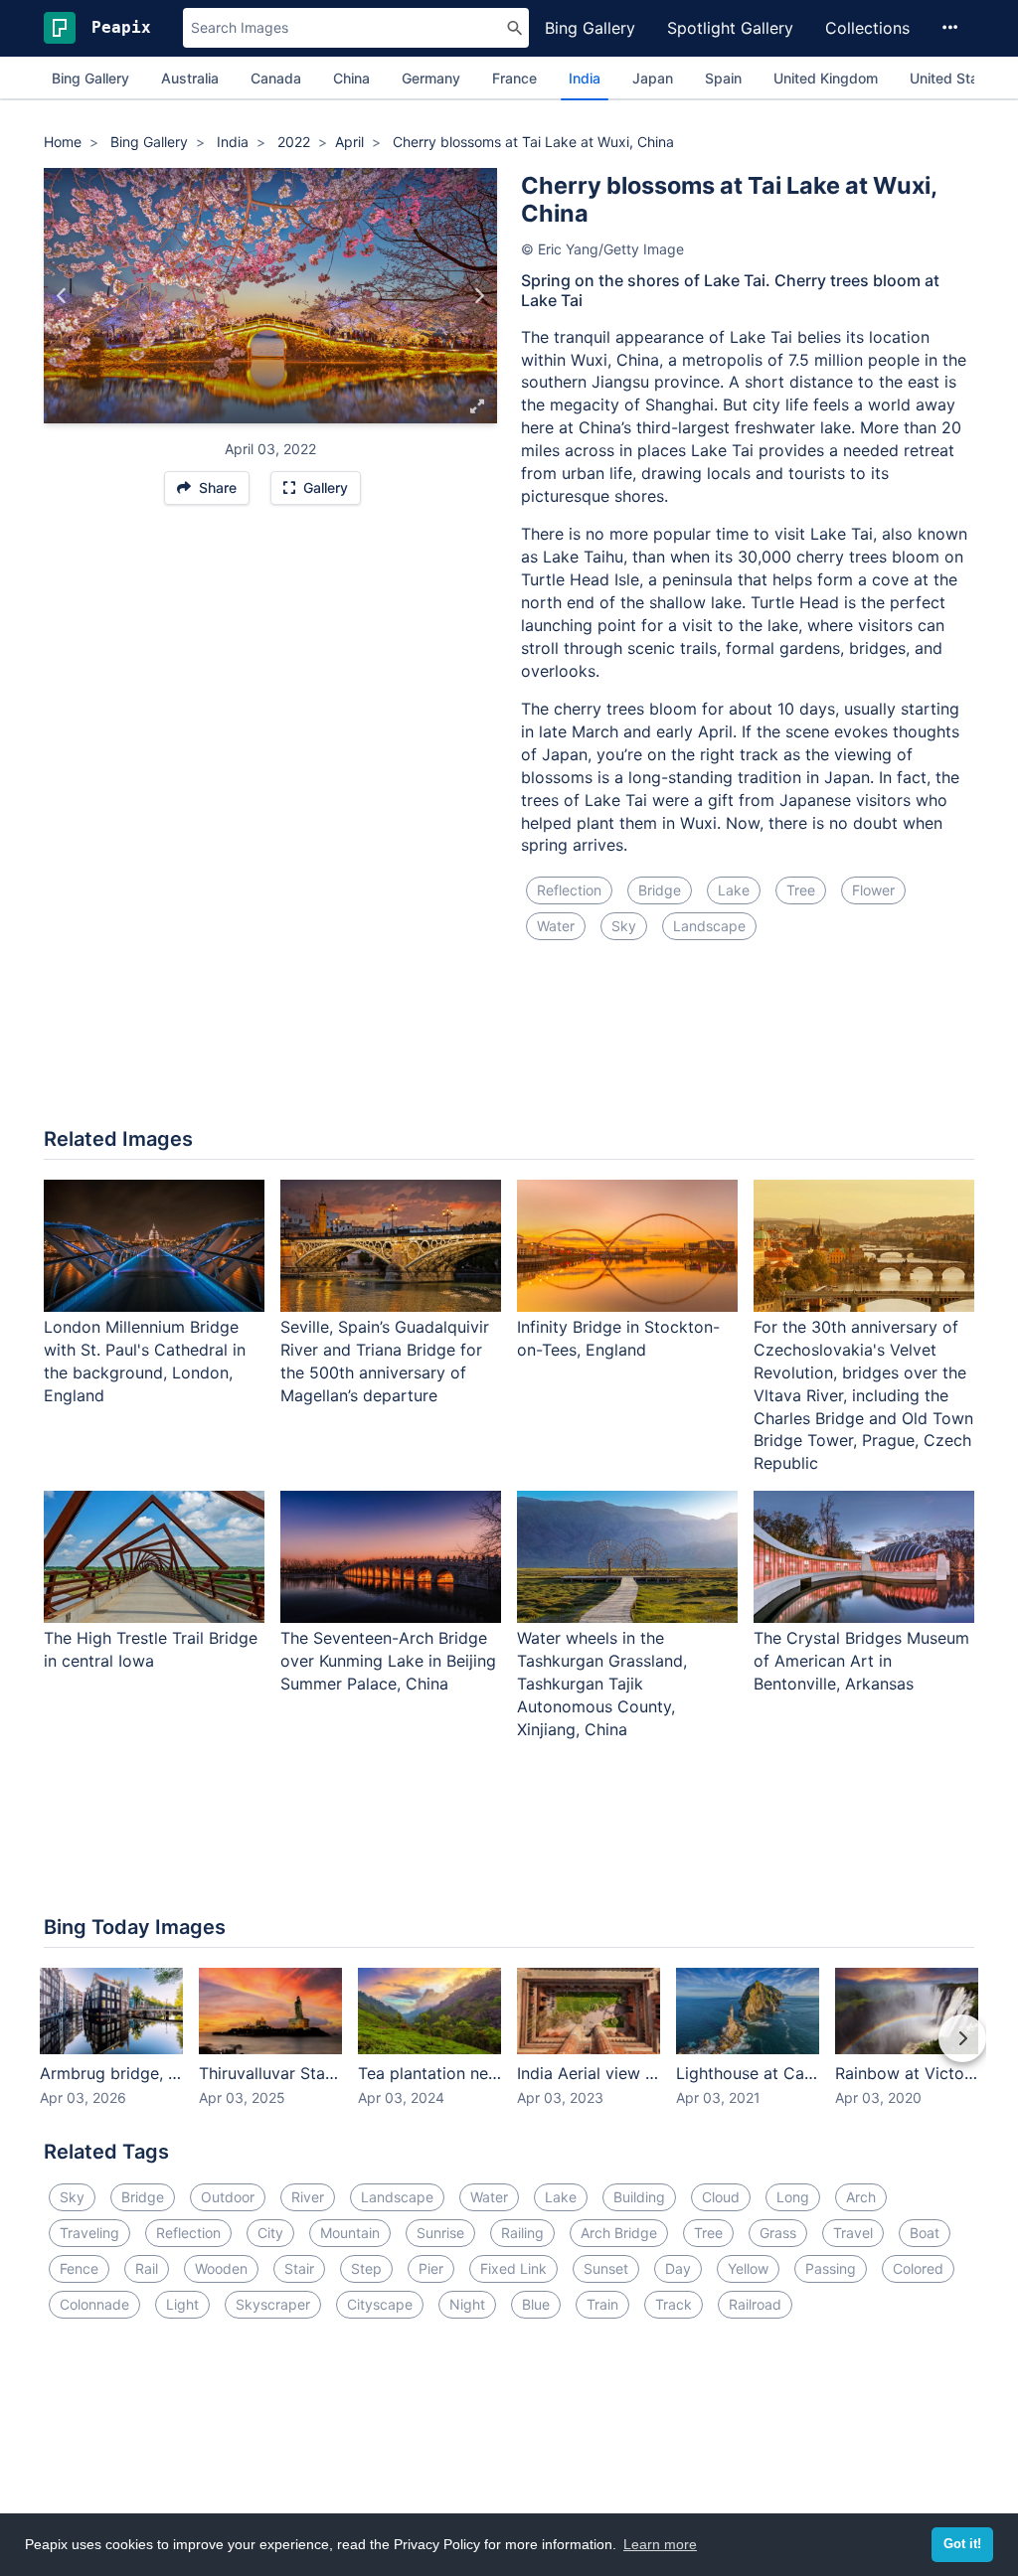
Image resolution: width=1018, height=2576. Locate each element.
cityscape (380, 2304)
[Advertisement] (509, 1046)
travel (853, 2233)
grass (778, 2233)
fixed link (513, 2268)
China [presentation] (351, 78)
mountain (350, 2233)
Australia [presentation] (190, 78)
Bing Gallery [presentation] (90, 78)
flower (873, 890)
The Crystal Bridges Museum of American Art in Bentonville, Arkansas (861, 1661)
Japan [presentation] (653, 78)
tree (801, 890)
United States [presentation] (954, 78)
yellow (748, 2268)
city (270, 2233)
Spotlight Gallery (730, 28)
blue (536, 2304)
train (602, 2304)
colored (918, 2268)
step (366, 2268)
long (793, 2197)
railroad (755, 2304)
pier (431, 2268)
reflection (569, 890)
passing (831, 2268)
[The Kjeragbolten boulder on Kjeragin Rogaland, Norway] (479, 295)
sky (624, 926)
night (467, 2304)
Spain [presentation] (723, 78)
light (182, 2304)
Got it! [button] (962, 2544)
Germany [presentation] (431, 78)
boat (925, 2233)
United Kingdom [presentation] (826, 78)
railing (522, 2233)
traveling (89, 2233)
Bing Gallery (590, 28)
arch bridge (619, 2233)
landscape (709, 926)
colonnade (94, 2304)
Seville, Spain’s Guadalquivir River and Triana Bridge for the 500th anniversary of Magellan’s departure (385, 1361)
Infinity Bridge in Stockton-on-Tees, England (618, 1338)
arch (861, 2197)
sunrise (440, 2233)
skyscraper (273, 2304)
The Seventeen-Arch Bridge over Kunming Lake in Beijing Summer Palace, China (388, 1661)
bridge (660, 890)
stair (299, 2268)
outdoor (228, 2197)
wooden (221, 2268)
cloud (721, 2197)
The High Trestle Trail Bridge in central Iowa (151, 1649)
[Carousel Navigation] (509, 2052)
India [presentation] (585, 78)
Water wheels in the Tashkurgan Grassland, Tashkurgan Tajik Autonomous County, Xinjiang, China (602, 1683)
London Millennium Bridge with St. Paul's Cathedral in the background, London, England (145, 1361)
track (674, 2304)
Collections (867, 28)
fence (79, 2268)
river (308, 2197)
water (556, 926)
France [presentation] (514, 78)
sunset (606, 2268)
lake (734, 890)
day (678, 2268)
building (639, 2197)
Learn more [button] (660, 2544)
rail (147, 2268)
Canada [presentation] (276, 78)
